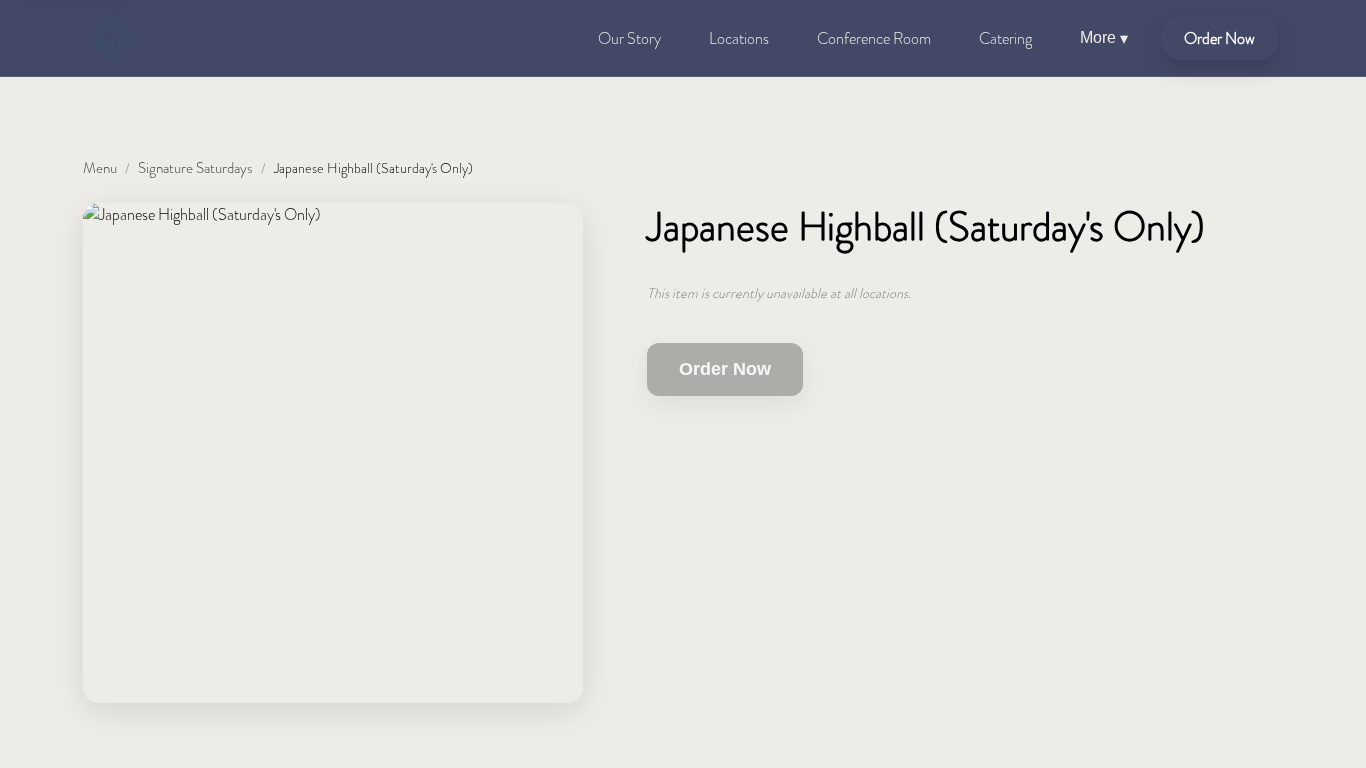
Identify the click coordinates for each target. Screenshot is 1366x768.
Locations (739, 38)
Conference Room (874, 38)
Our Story (629, 38)
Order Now (1219, 38)
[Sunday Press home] (113, 38)
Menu (100, 168)
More (1104, 38)
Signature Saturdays (195, 168)
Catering (1005, 38)
